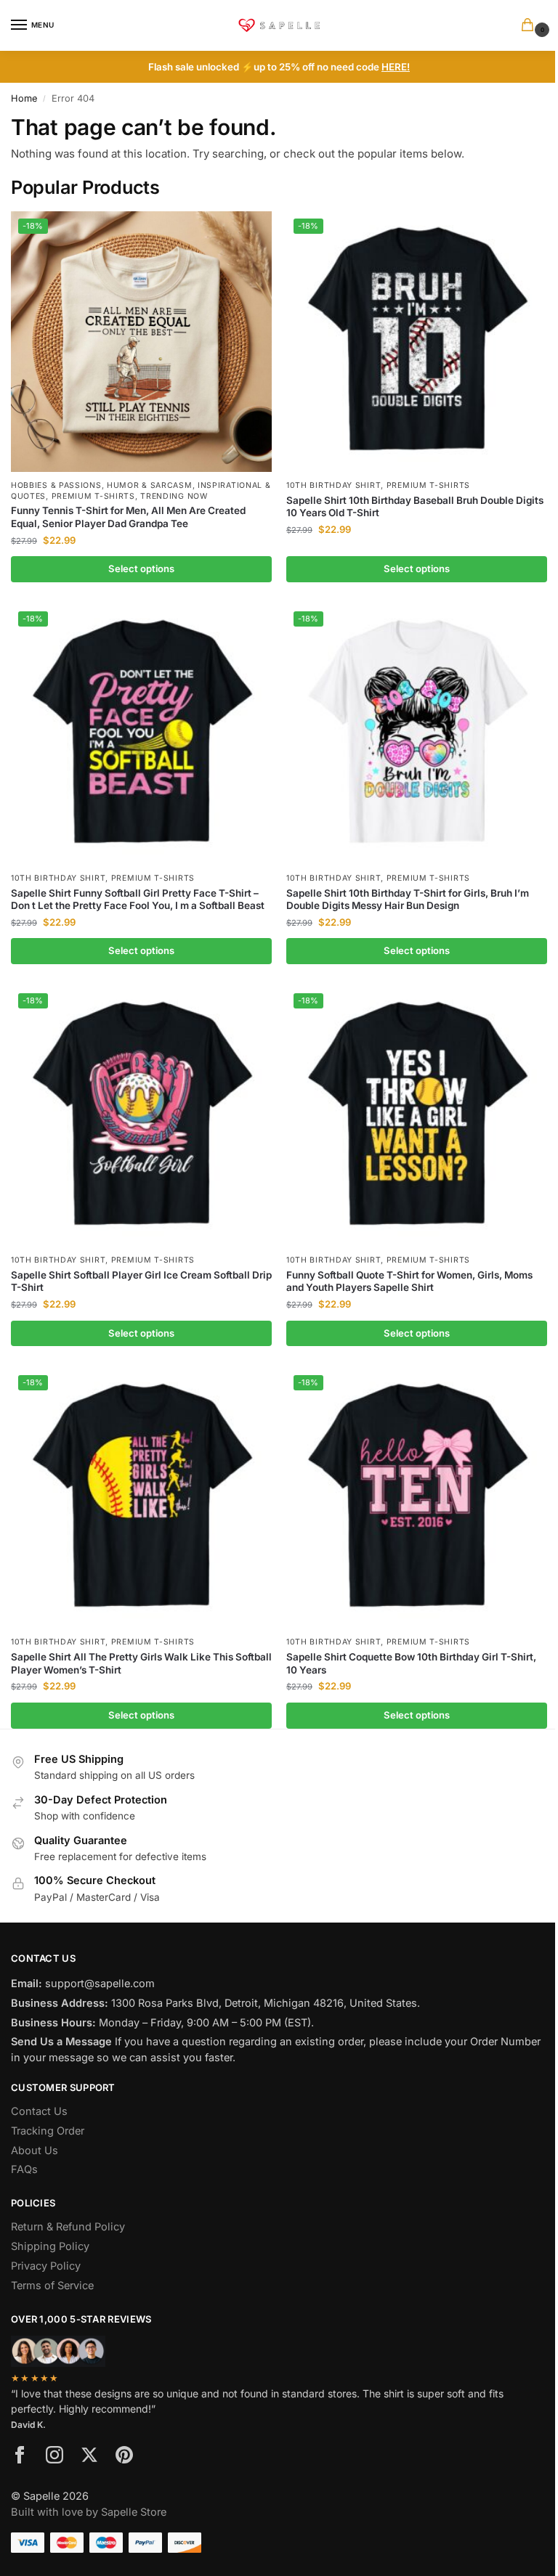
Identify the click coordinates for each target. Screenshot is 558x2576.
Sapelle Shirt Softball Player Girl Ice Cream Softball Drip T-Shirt (141, 1281)
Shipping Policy (50, 2246)
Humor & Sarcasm (150, 485)
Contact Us (39, 2111)
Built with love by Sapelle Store (89, 2512)
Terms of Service (52, 2286)
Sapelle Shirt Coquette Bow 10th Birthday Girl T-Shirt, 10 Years (411, 1663)
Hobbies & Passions (56, 485)
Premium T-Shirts (93, 496)
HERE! (396, 67)
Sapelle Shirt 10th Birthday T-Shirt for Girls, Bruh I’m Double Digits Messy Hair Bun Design (408, 900)
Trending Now (174, 496)
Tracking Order (48, 2131)
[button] (530, 26)
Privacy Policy (46, 2266)
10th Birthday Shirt (333, 485)
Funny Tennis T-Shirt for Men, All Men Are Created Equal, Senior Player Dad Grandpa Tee (128, 517)
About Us (35, 2151)
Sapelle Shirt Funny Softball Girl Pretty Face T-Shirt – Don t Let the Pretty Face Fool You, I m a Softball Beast (138, 900)
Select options (141, 568)
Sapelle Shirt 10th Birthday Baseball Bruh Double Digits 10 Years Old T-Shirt (415, 507)
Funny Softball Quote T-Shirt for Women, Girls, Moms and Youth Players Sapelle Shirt (409, 1281)
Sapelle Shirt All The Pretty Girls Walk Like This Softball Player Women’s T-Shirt (141, 1663)
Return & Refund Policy (68, 2227)
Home (24, 98)
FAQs (24, 2169)
